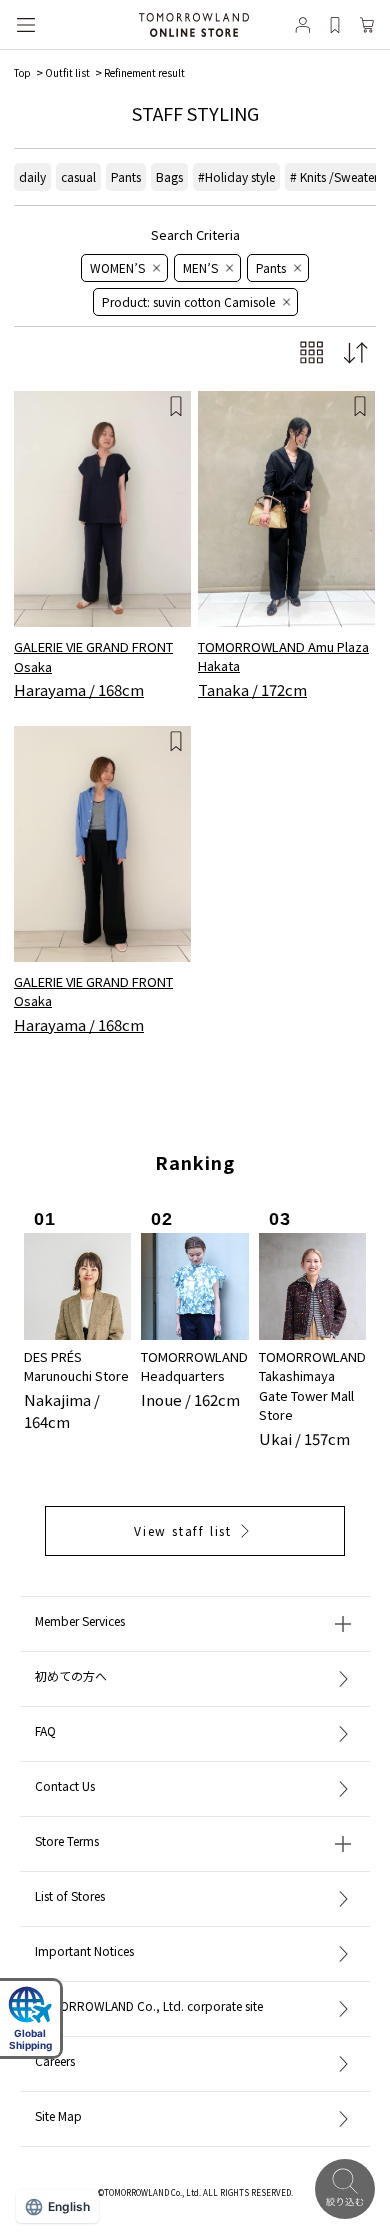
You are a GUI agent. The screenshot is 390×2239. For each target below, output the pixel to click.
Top (22, 72)
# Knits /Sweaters (336, 176)
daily (32, 176)
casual (78, 176)
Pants (126, 176)
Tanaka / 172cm (252, 689)
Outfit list (67, 72)
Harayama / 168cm (79, 689)
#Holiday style (236, 176)
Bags (169, 176)
